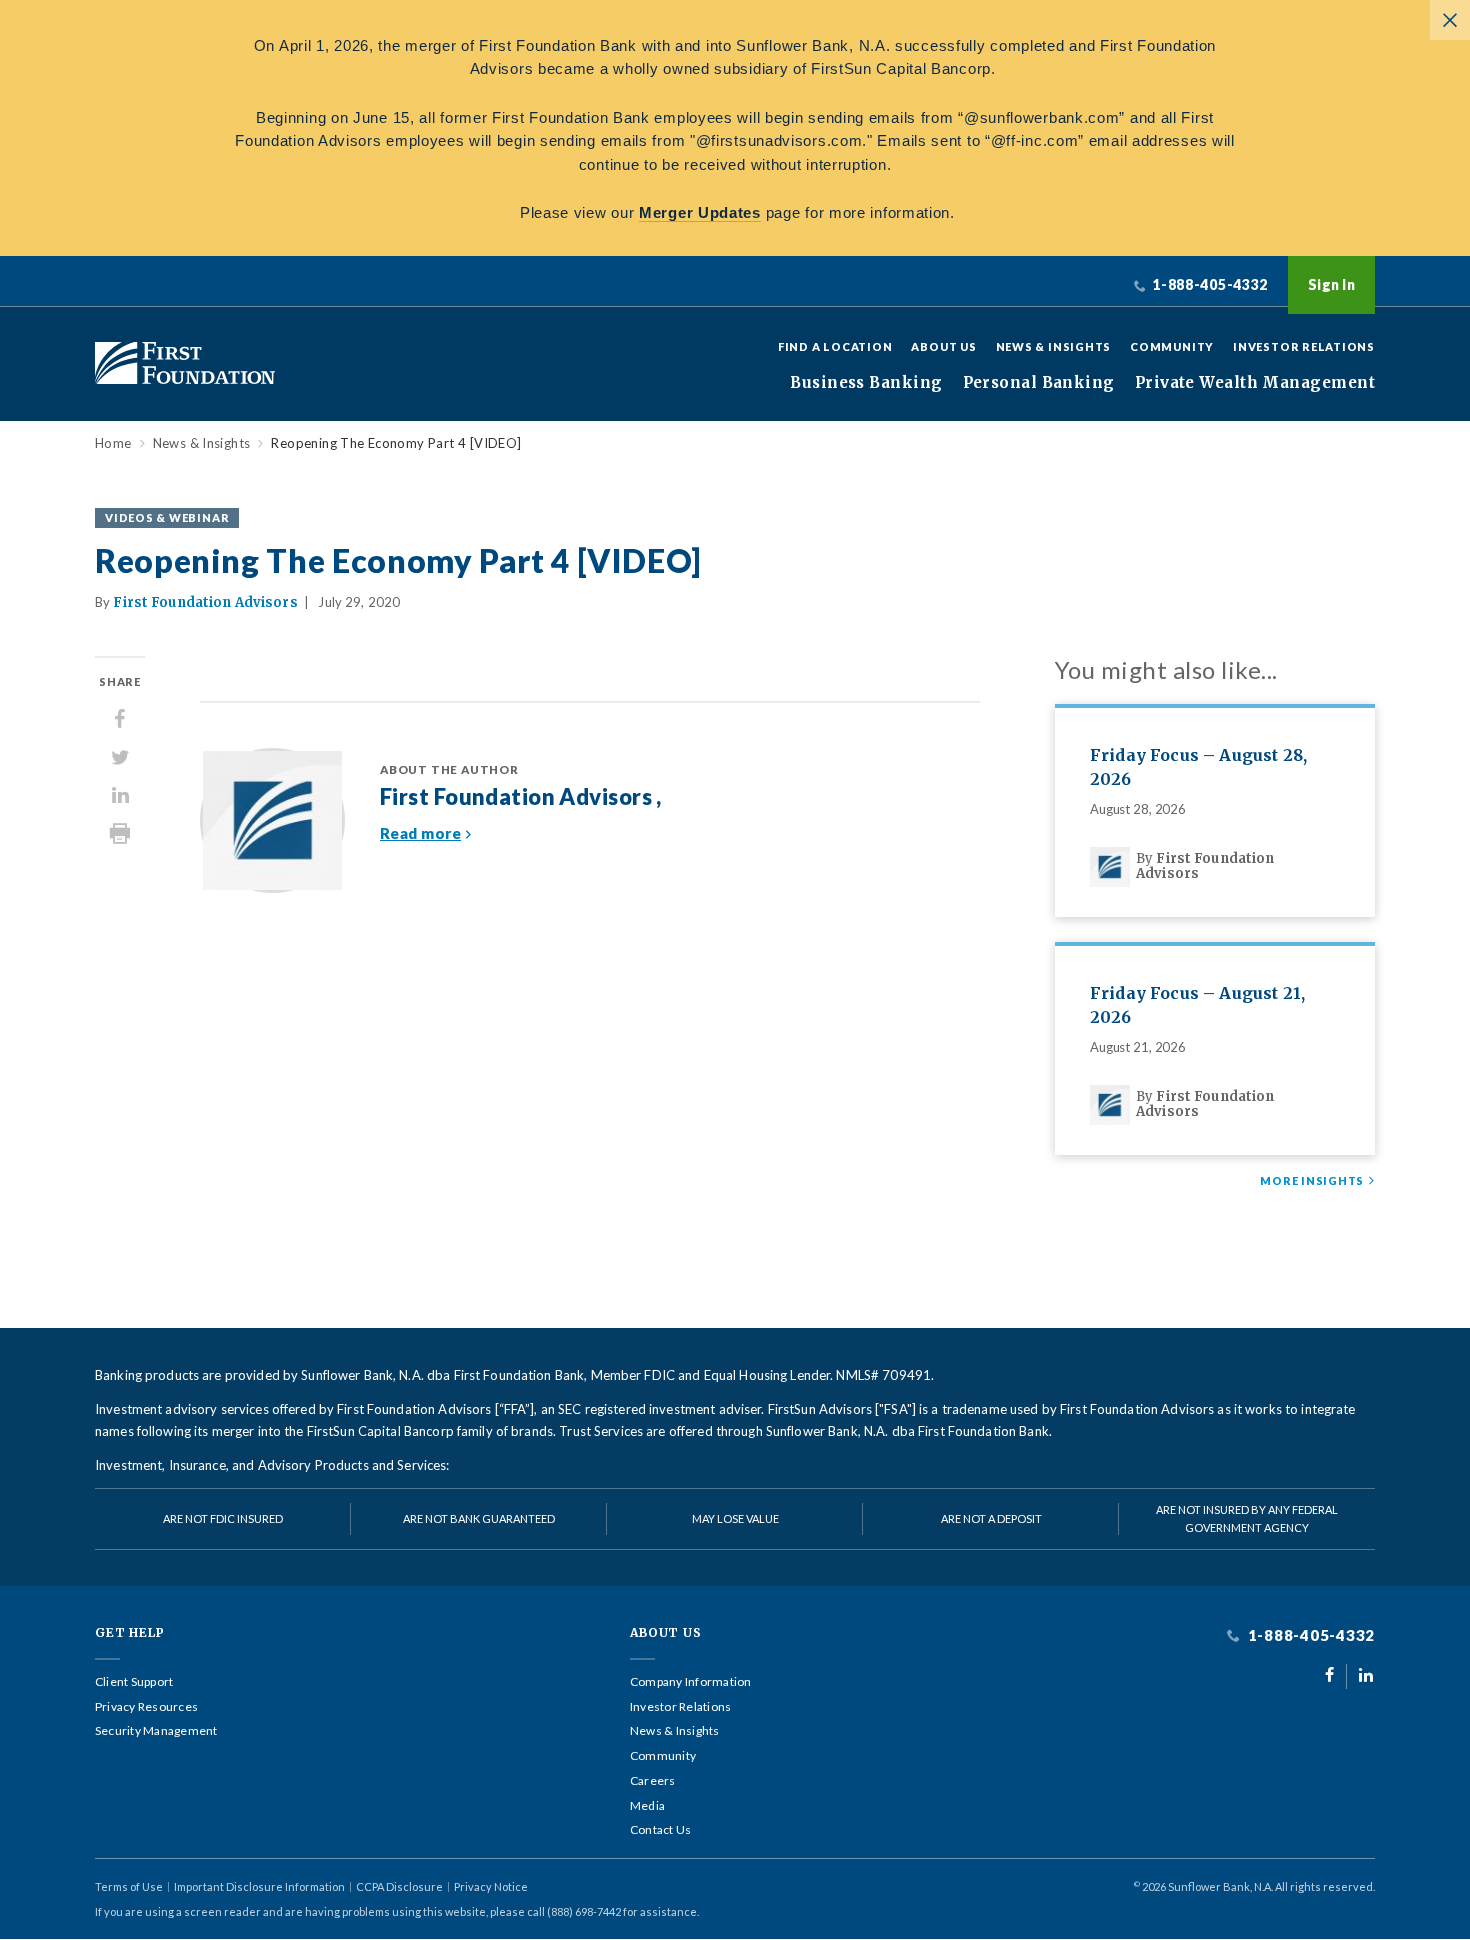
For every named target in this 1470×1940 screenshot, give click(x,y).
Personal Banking (1039, 383)
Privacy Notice (491, 1886)
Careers (653, 1781)
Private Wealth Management (1255, 383)
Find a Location (835, 346)
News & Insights (1054, 346)
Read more (420, 833)
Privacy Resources (146, 1707)
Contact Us (660, 1830)
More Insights (1312, 1181)
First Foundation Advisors (205, 602)
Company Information (691, 1682)
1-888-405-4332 (1309, 1635)
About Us (943, 346)
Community (1172, 346)
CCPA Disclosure (399, 1886)
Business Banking (866, 383)
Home (113, 443)
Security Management (156, 1731)
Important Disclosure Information (259, 1886)
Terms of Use (129, 1886)
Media (647, 1806)
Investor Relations (1304, 346)
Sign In (1331, 284)
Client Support (134, 1682)
